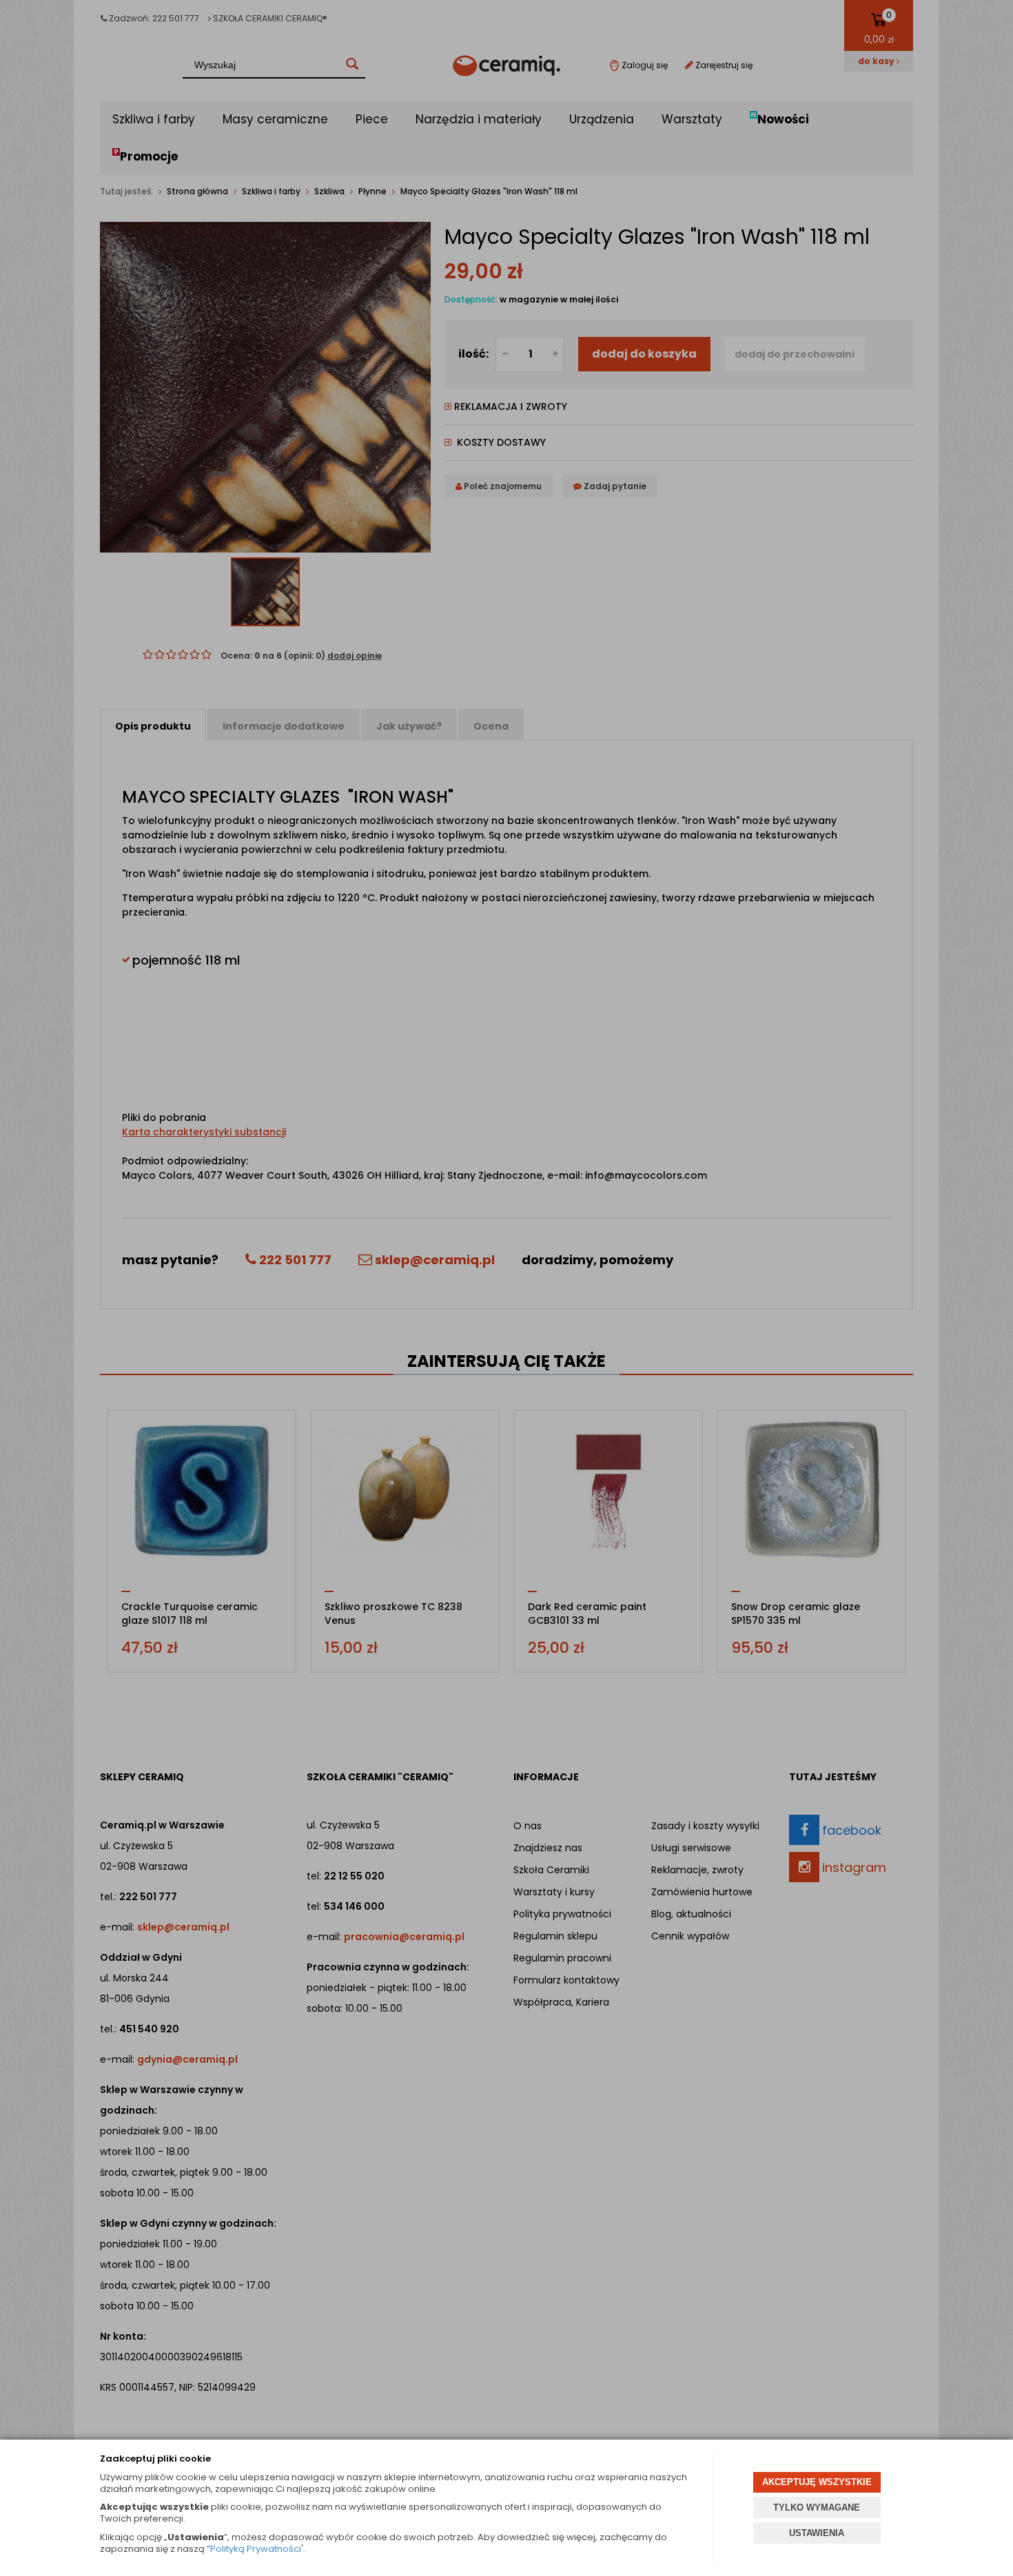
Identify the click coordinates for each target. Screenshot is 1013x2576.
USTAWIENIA (817, 2533)
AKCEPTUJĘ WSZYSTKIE (817, 2482)
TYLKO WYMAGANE (817, 2507)
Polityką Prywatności (256, 2549)
